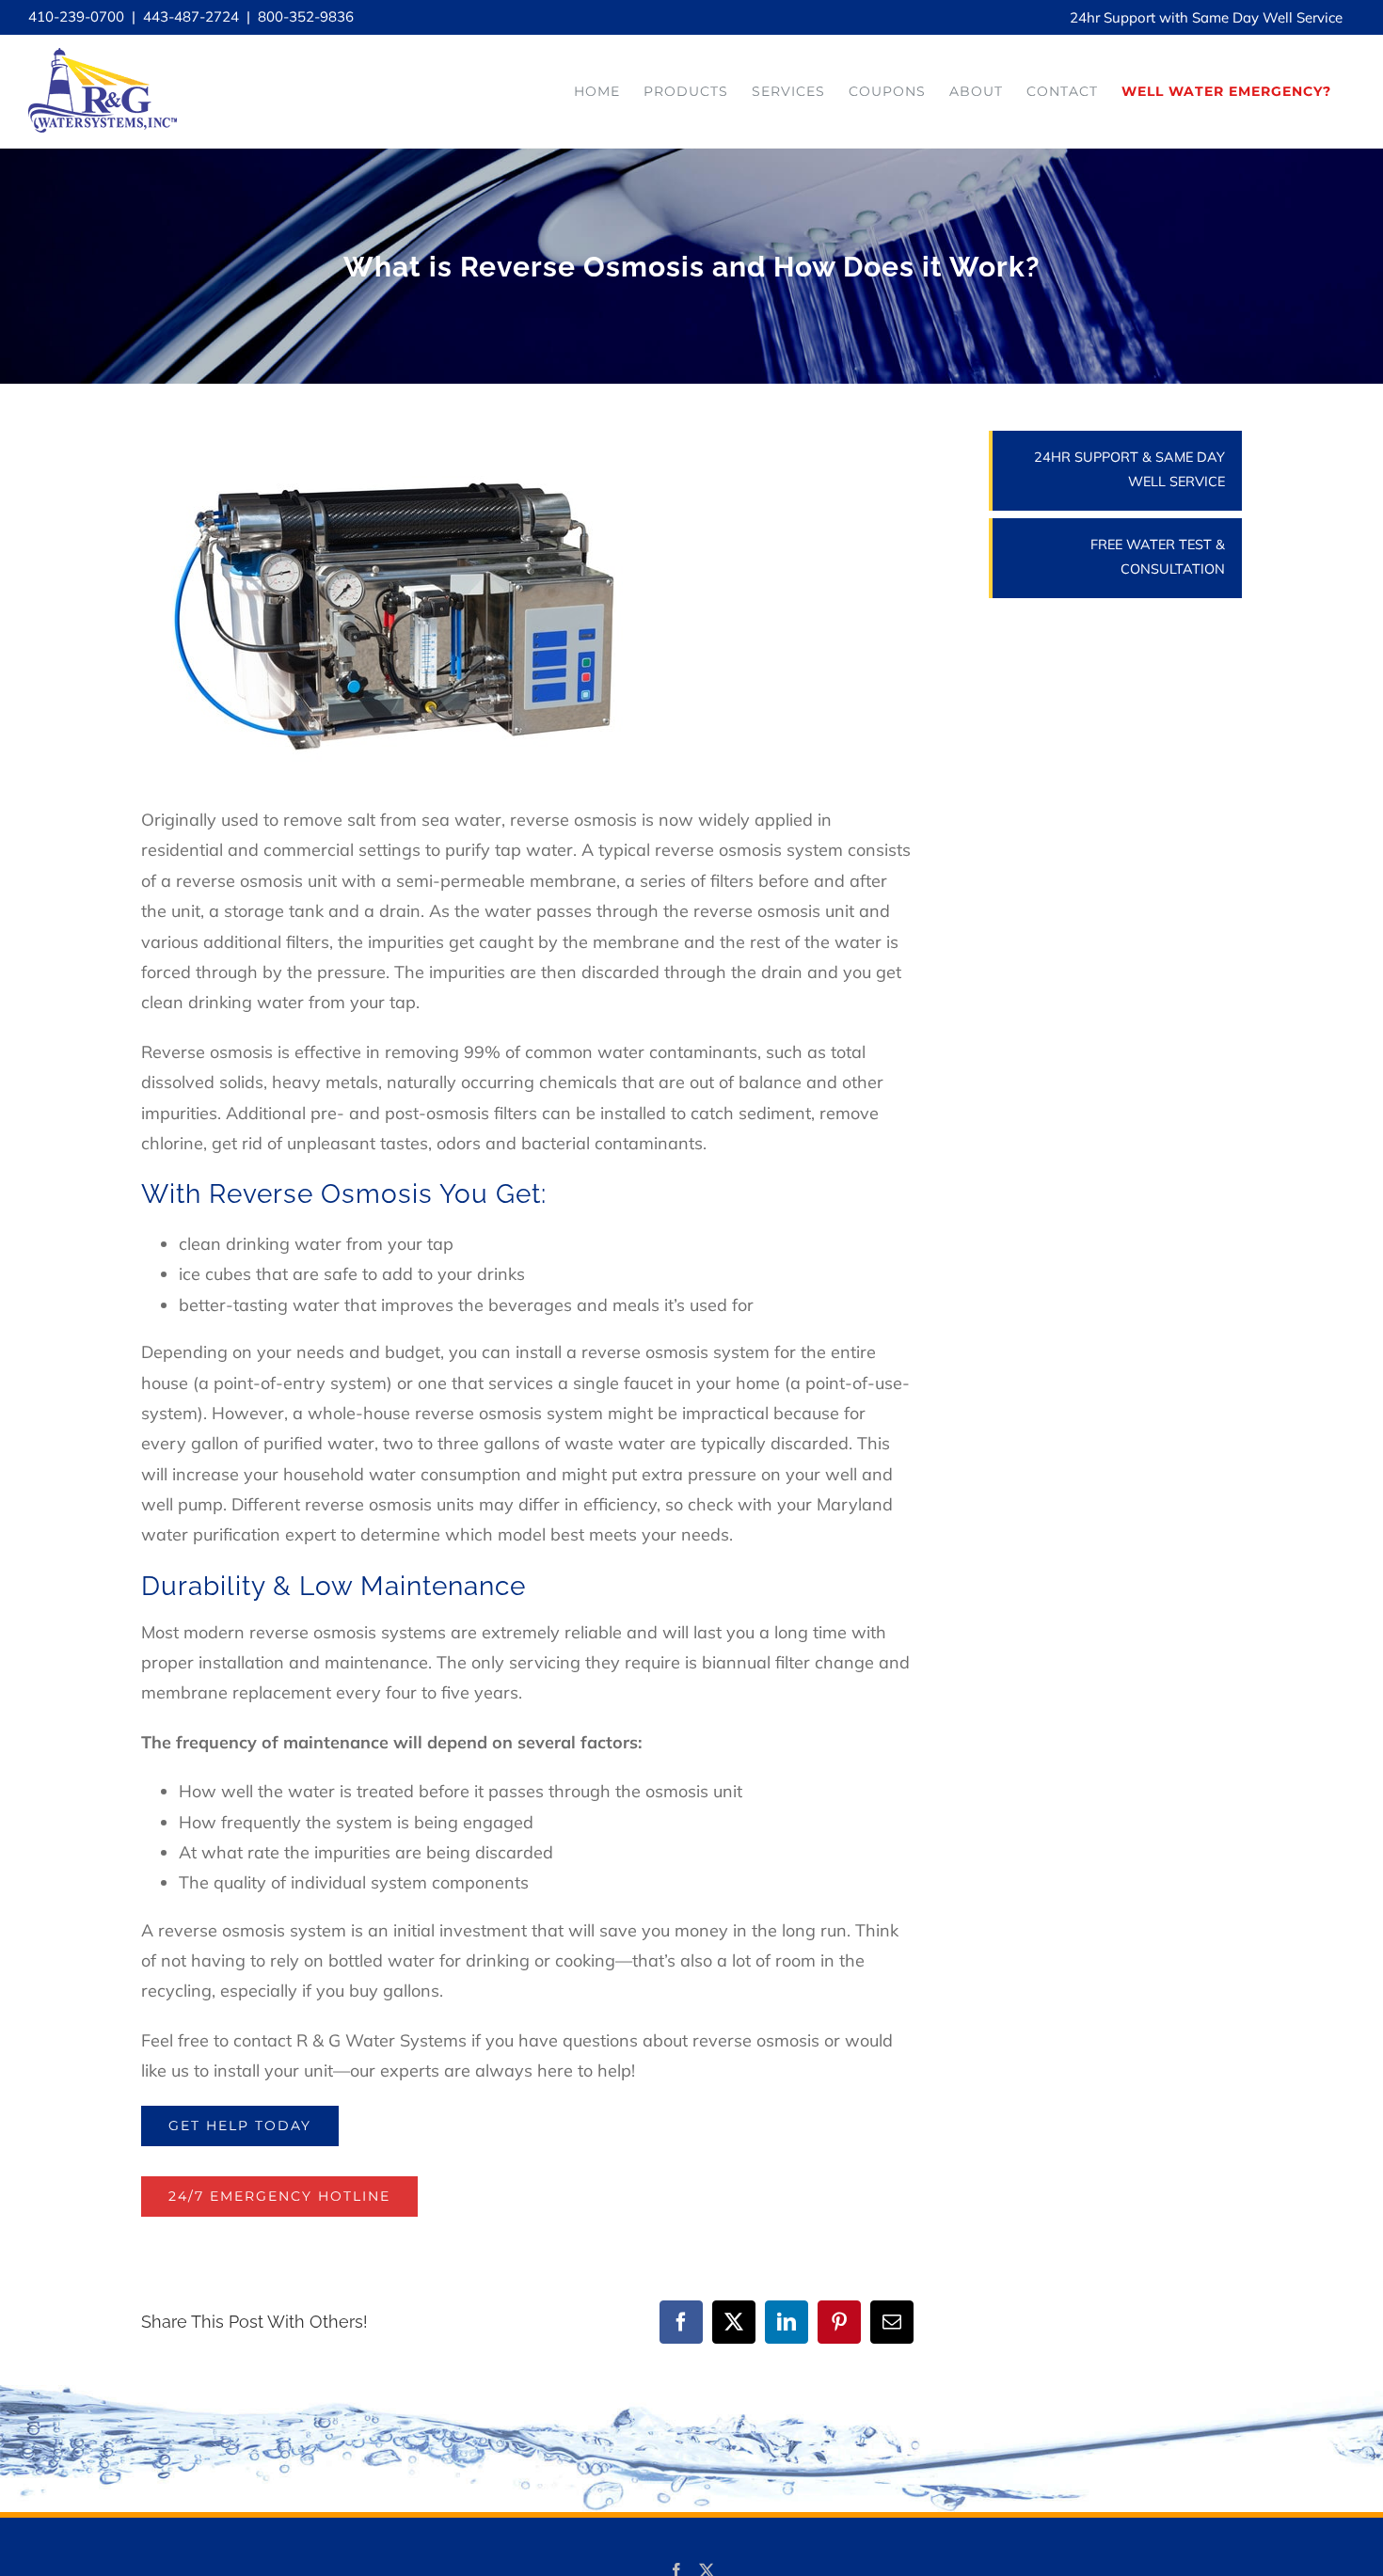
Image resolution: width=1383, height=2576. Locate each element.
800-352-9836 (306, 16)
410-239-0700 (76, 16)
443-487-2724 (191, 16)
